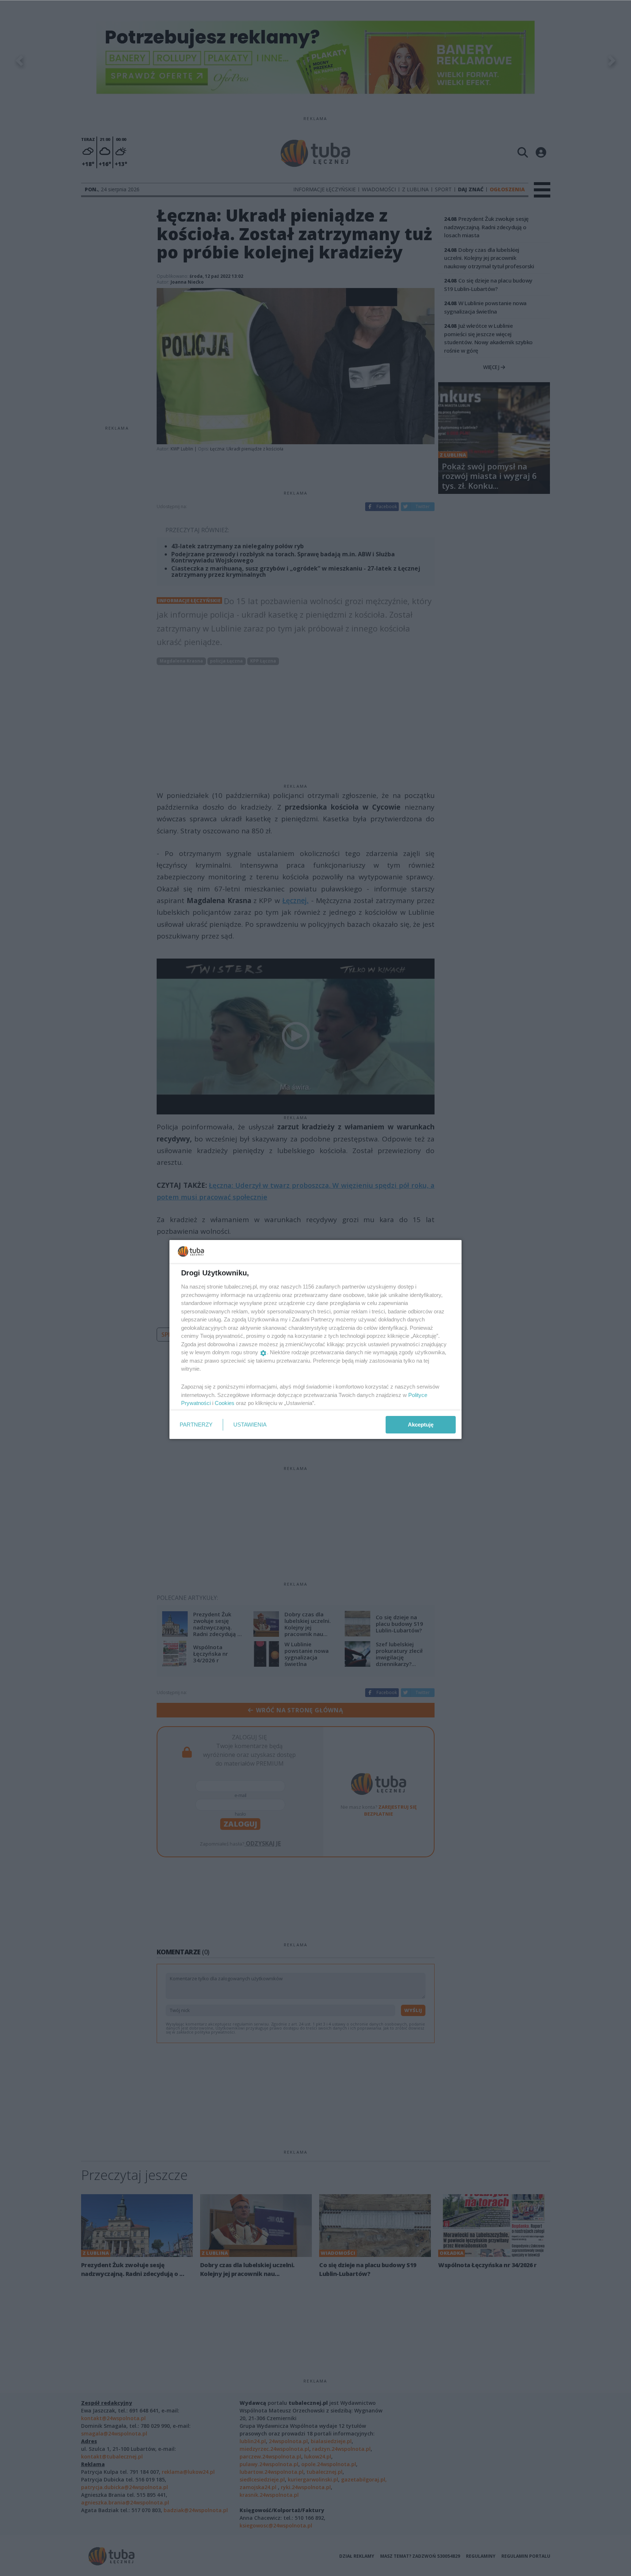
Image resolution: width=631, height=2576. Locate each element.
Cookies (225, 1403)
